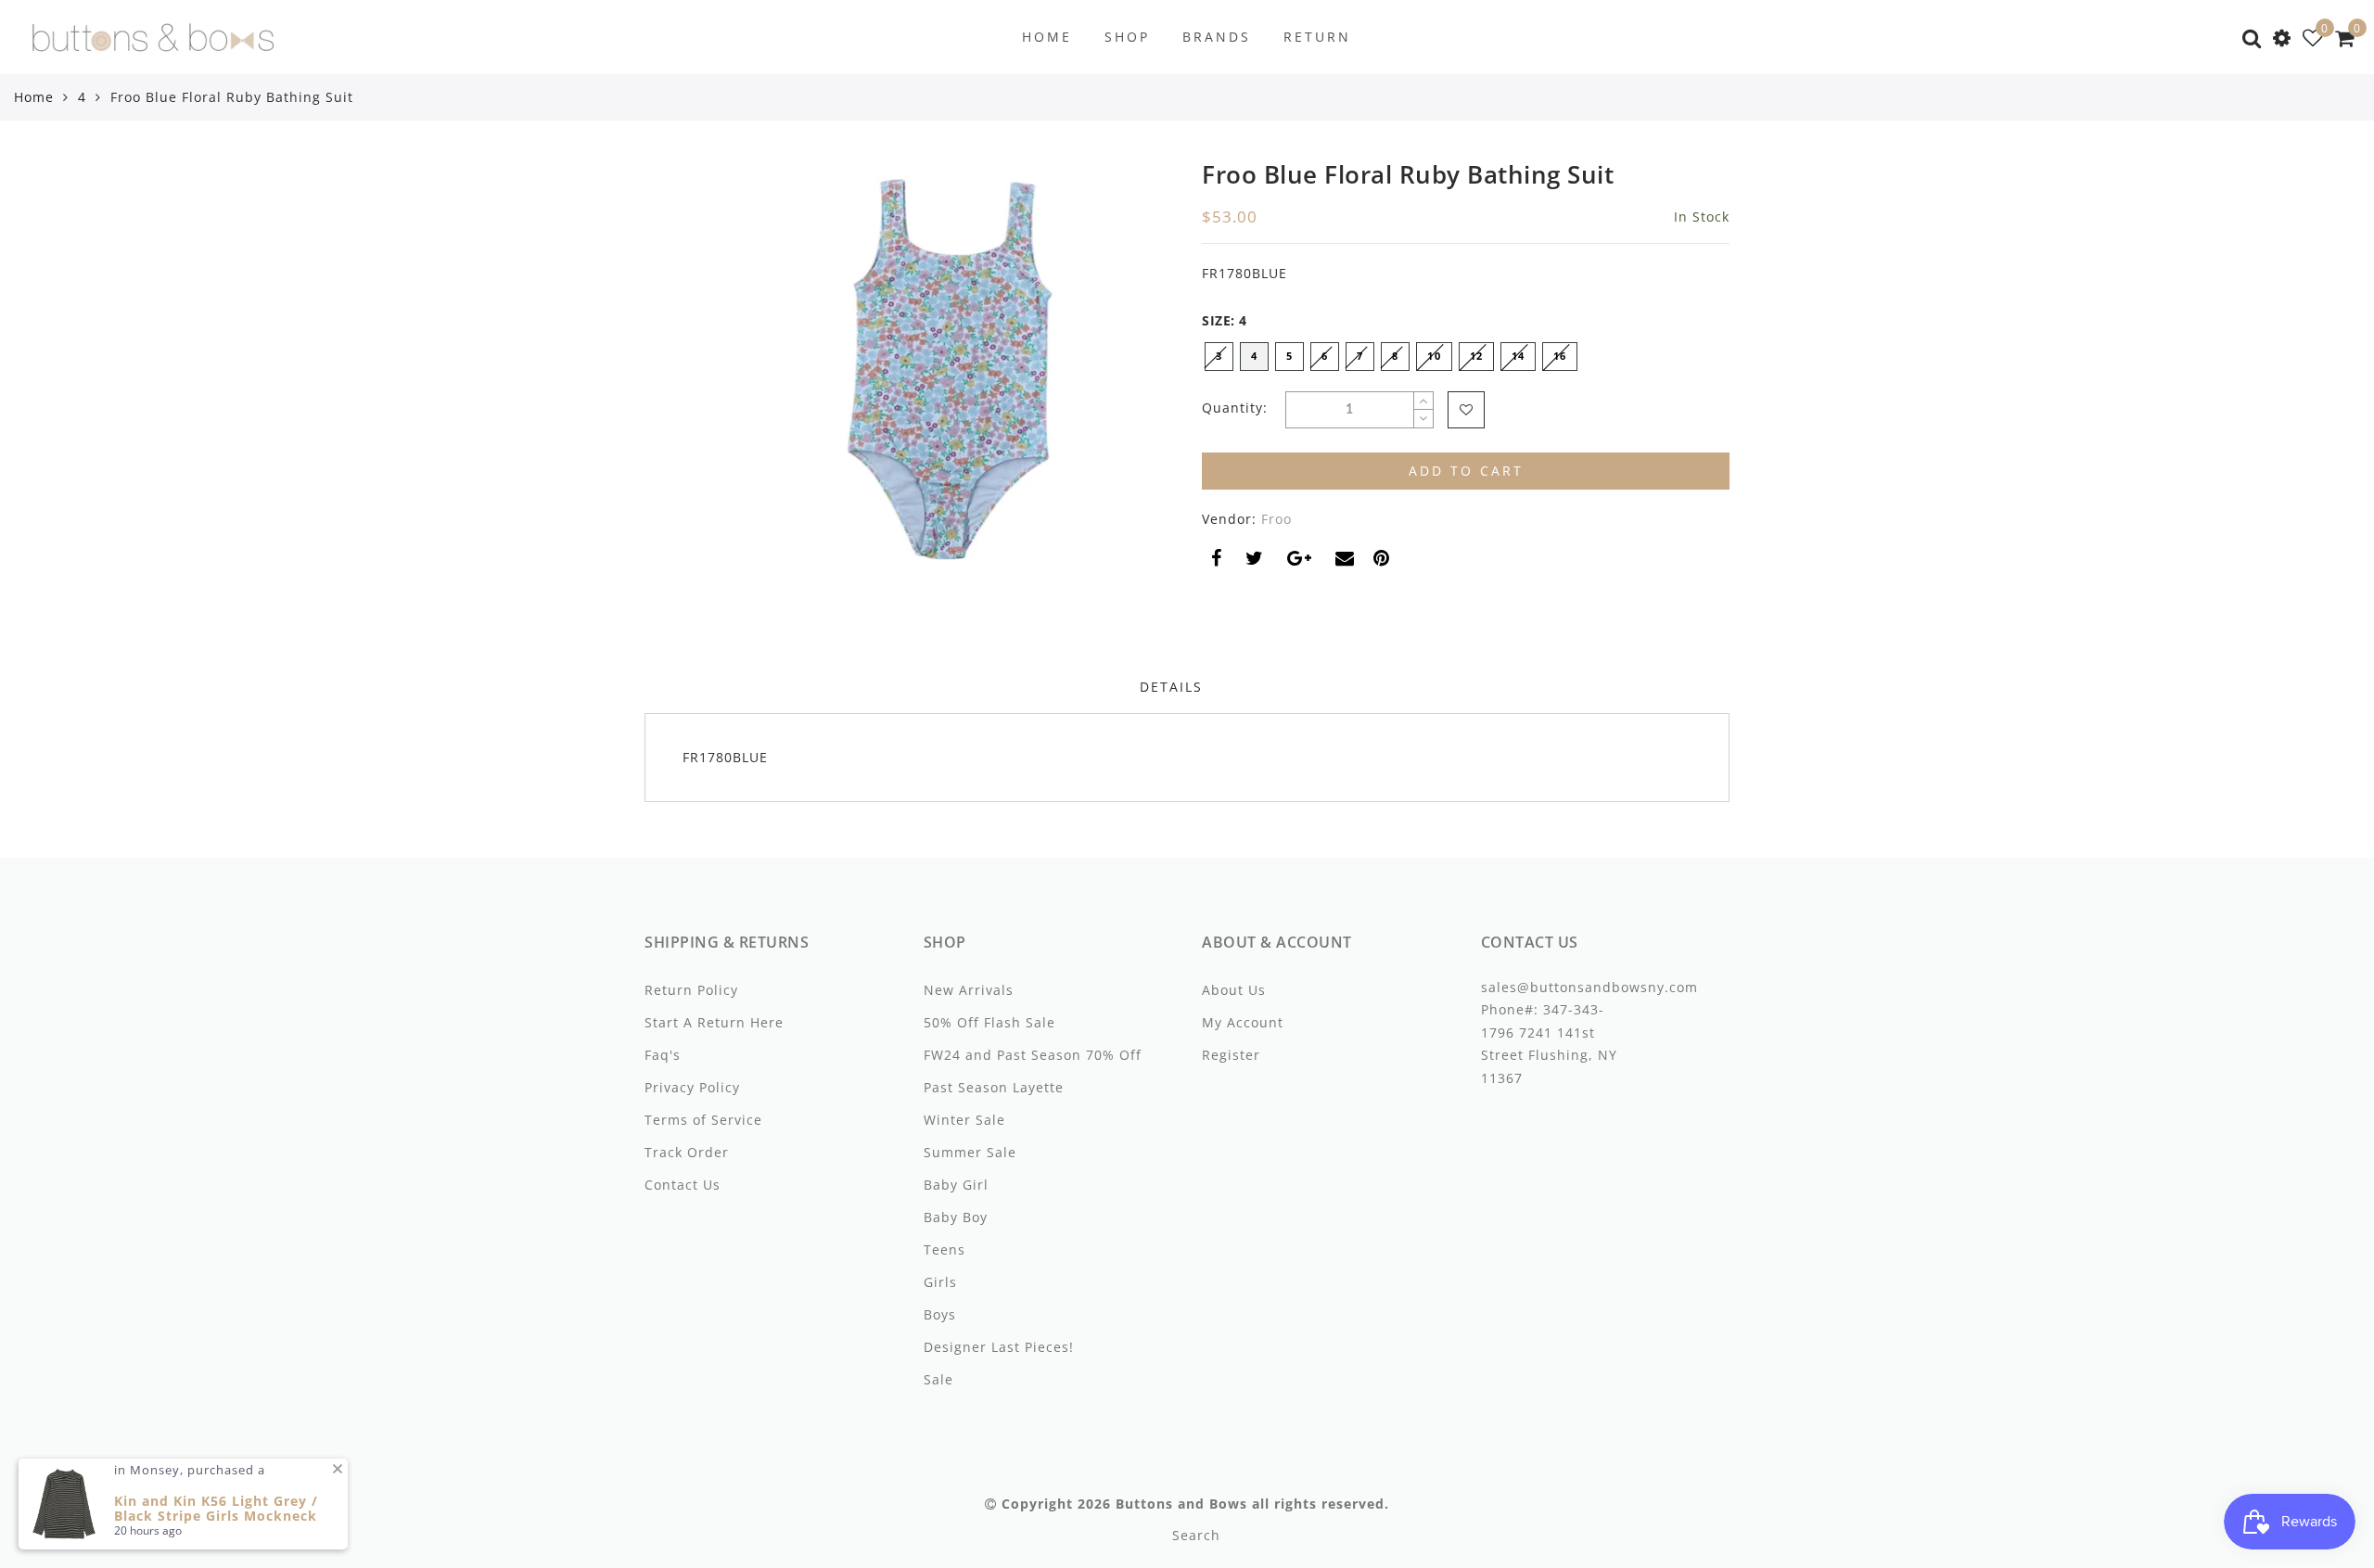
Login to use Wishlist (1466, 410)
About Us (1234, 990)
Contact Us (683, 1185)
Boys (940, 1314)
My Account (1243, 1022)
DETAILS (1171, 687)
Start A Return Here (714, 1022)
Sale (938, 1379)
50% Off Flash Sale (989, 1022)
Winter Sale (964, 1120)
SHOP (1127, 37)
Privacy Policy (692, 1087)
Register (1231, 1055)
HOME (1047, 37)
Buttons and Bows (1181, 1504)
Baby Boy (956, 1217)
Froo (1276, 519)
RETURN (1317, 37)
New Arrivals (969, 990)
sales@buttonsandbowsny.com (1589, 987)
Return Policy (691, 990)
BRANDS (1217, 37)
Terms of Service (703, 1120)
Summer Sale (970, 1152)
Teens (944, 1249)
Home (34, 97)
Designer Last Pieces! (999, 1347)
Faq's (663, 1055)
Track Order (687, 1152)
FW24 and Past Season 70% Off (1033, 1055)
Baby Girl (956, 1185)
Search (1196, 1535)
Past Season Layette (994, 1087)
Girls (940, 1282)
